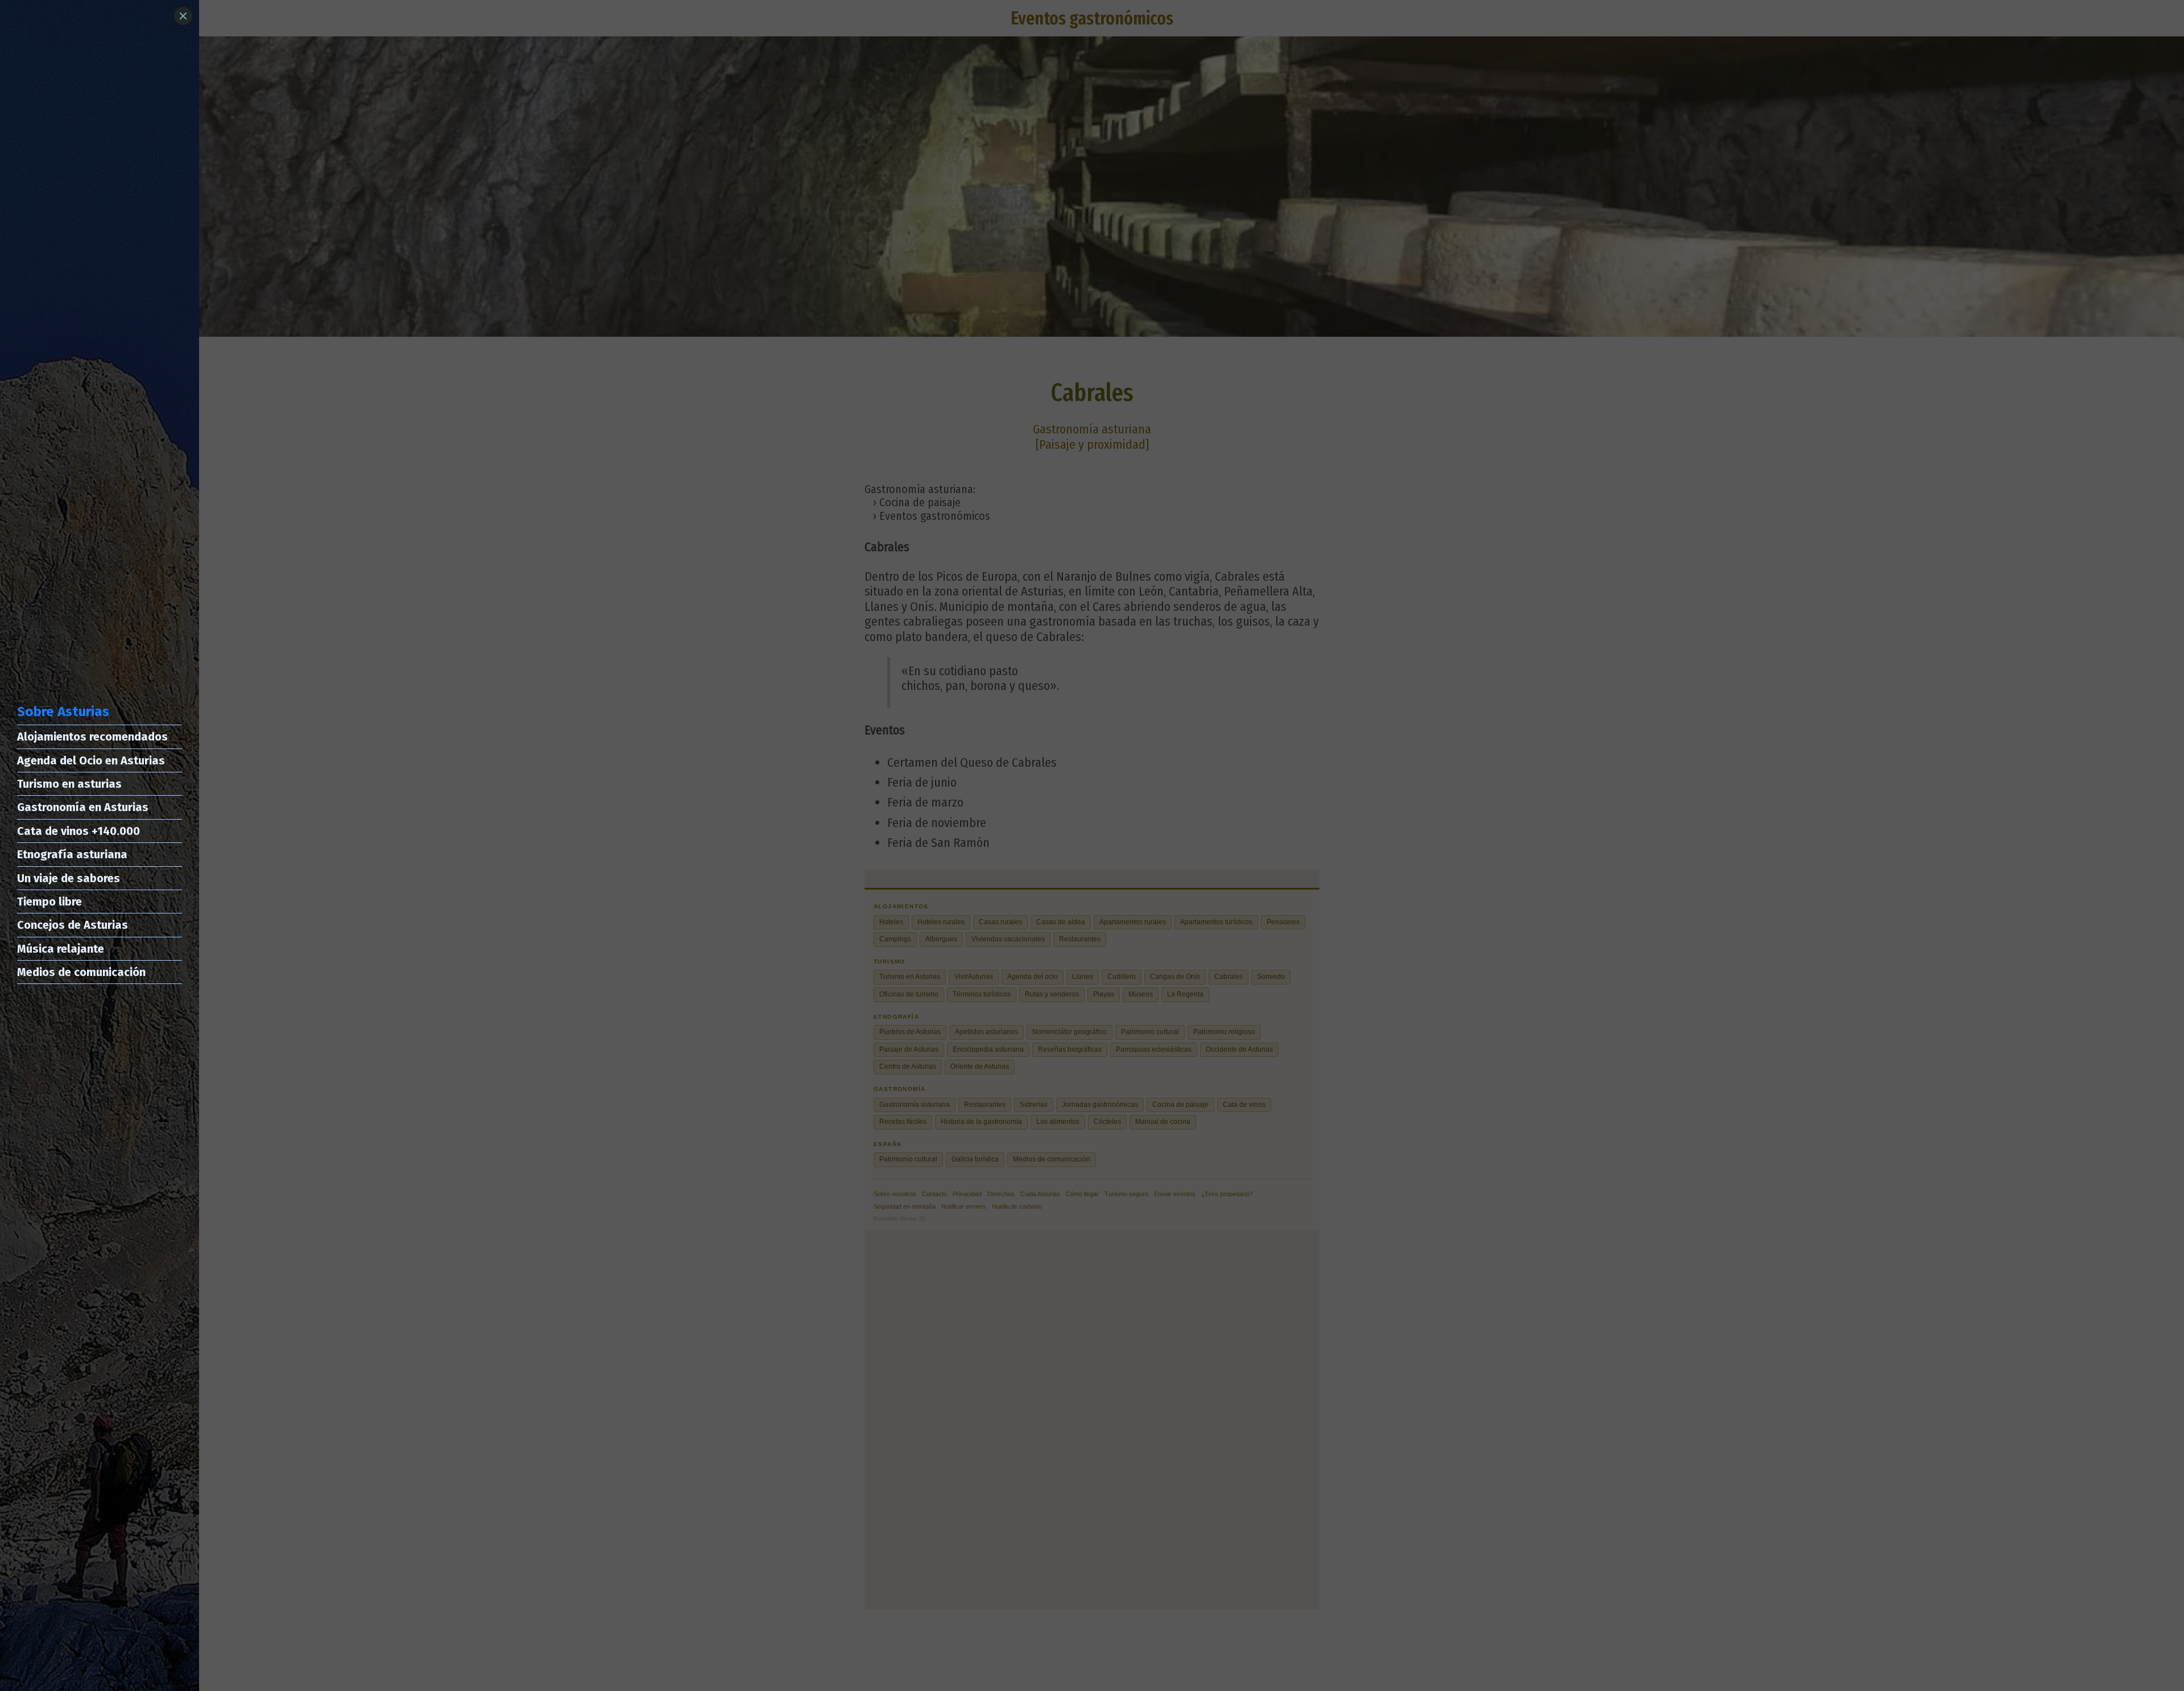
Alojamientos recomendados (92, 737)
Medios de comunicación (81, 972)
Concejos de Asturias (73, 925)
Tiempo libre (49, 902)
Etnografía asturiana (72, 854)
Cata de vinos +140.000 (78, 831)
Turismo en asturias (69, 784)
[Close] (183, 16)
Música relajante (61, 949)
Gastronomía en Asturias (83, 807)
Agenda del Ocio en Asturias (91, 760)
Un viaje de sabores (69, 878)
